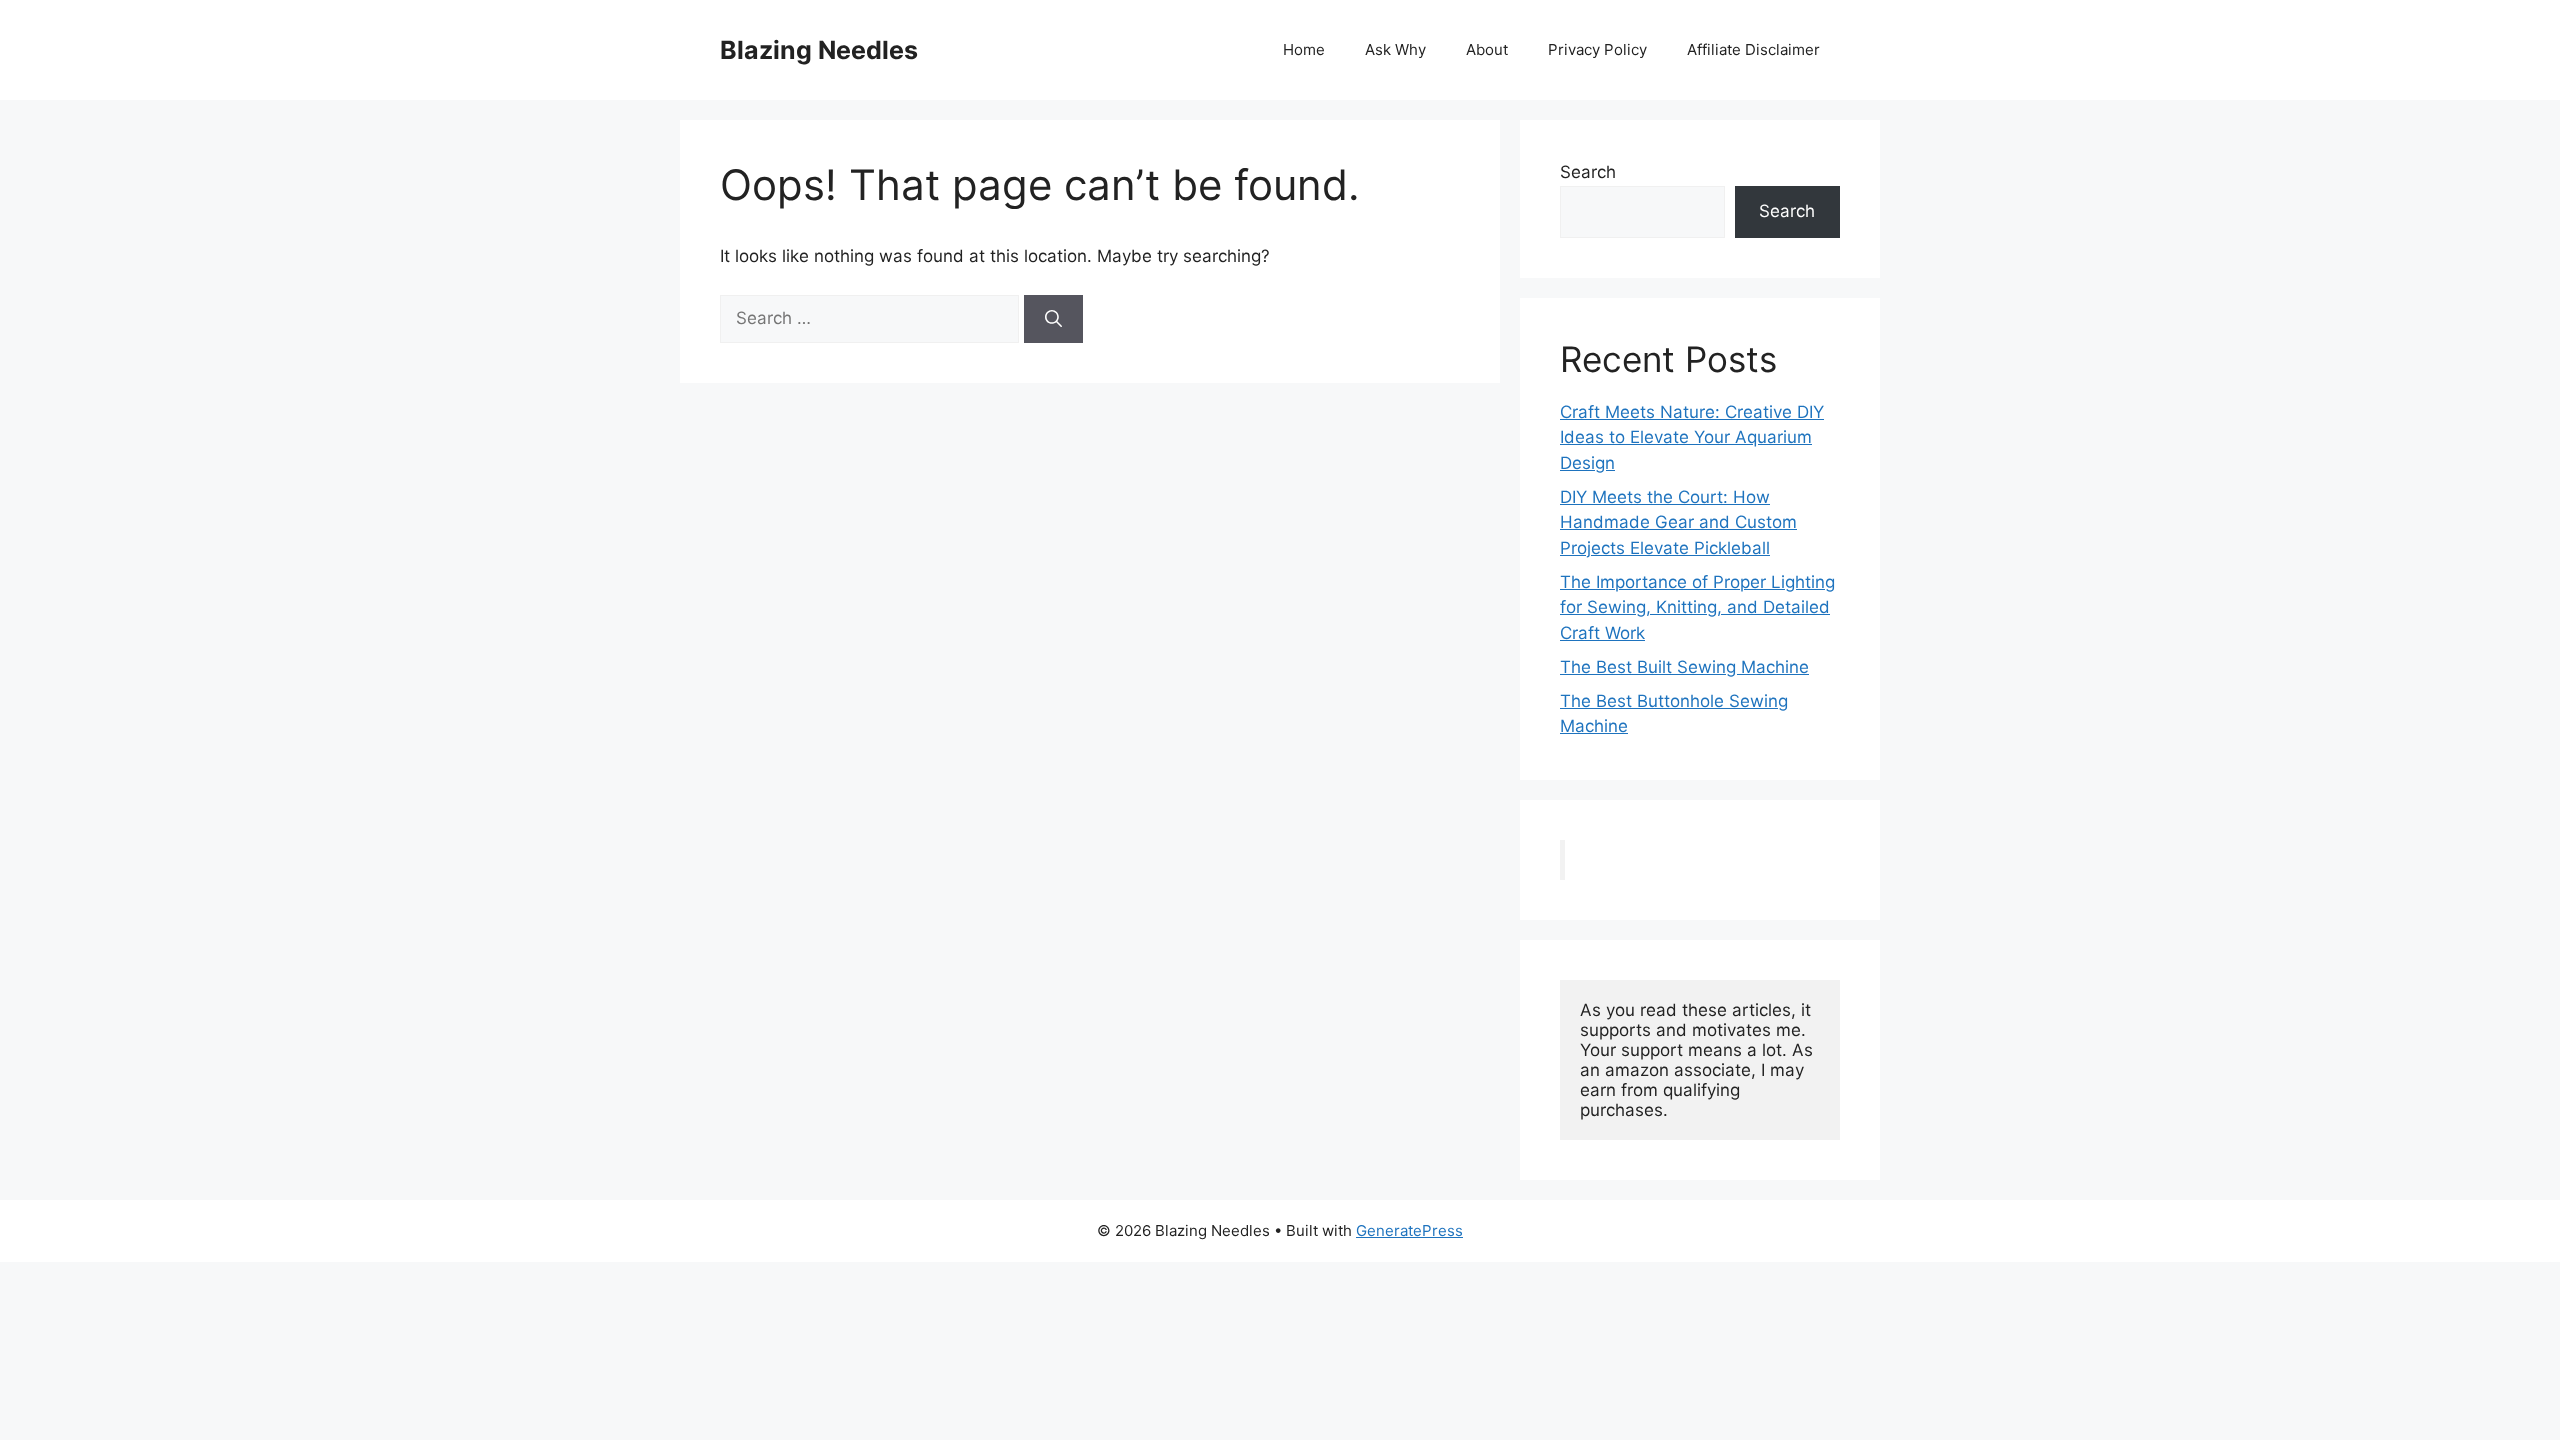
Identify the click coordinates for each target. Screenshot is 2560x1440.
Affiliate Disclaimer (1753, 49)
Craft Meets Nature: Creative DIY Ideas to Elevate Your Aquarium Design (1692, 437)
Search (1588, 172)
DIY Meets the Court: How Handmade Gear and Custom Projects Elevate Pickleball (1678, 522)
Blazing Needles (819, 50)
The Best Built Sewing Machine (1684, 667)
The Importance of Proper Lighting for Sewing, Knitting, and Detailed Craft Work (1697, 607)
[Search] (1053, 319)
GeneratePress (1409, 1230)
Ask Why (1395, 49)
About (1487, 49)
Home (1304, 49)
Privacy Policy (1597, 49)
